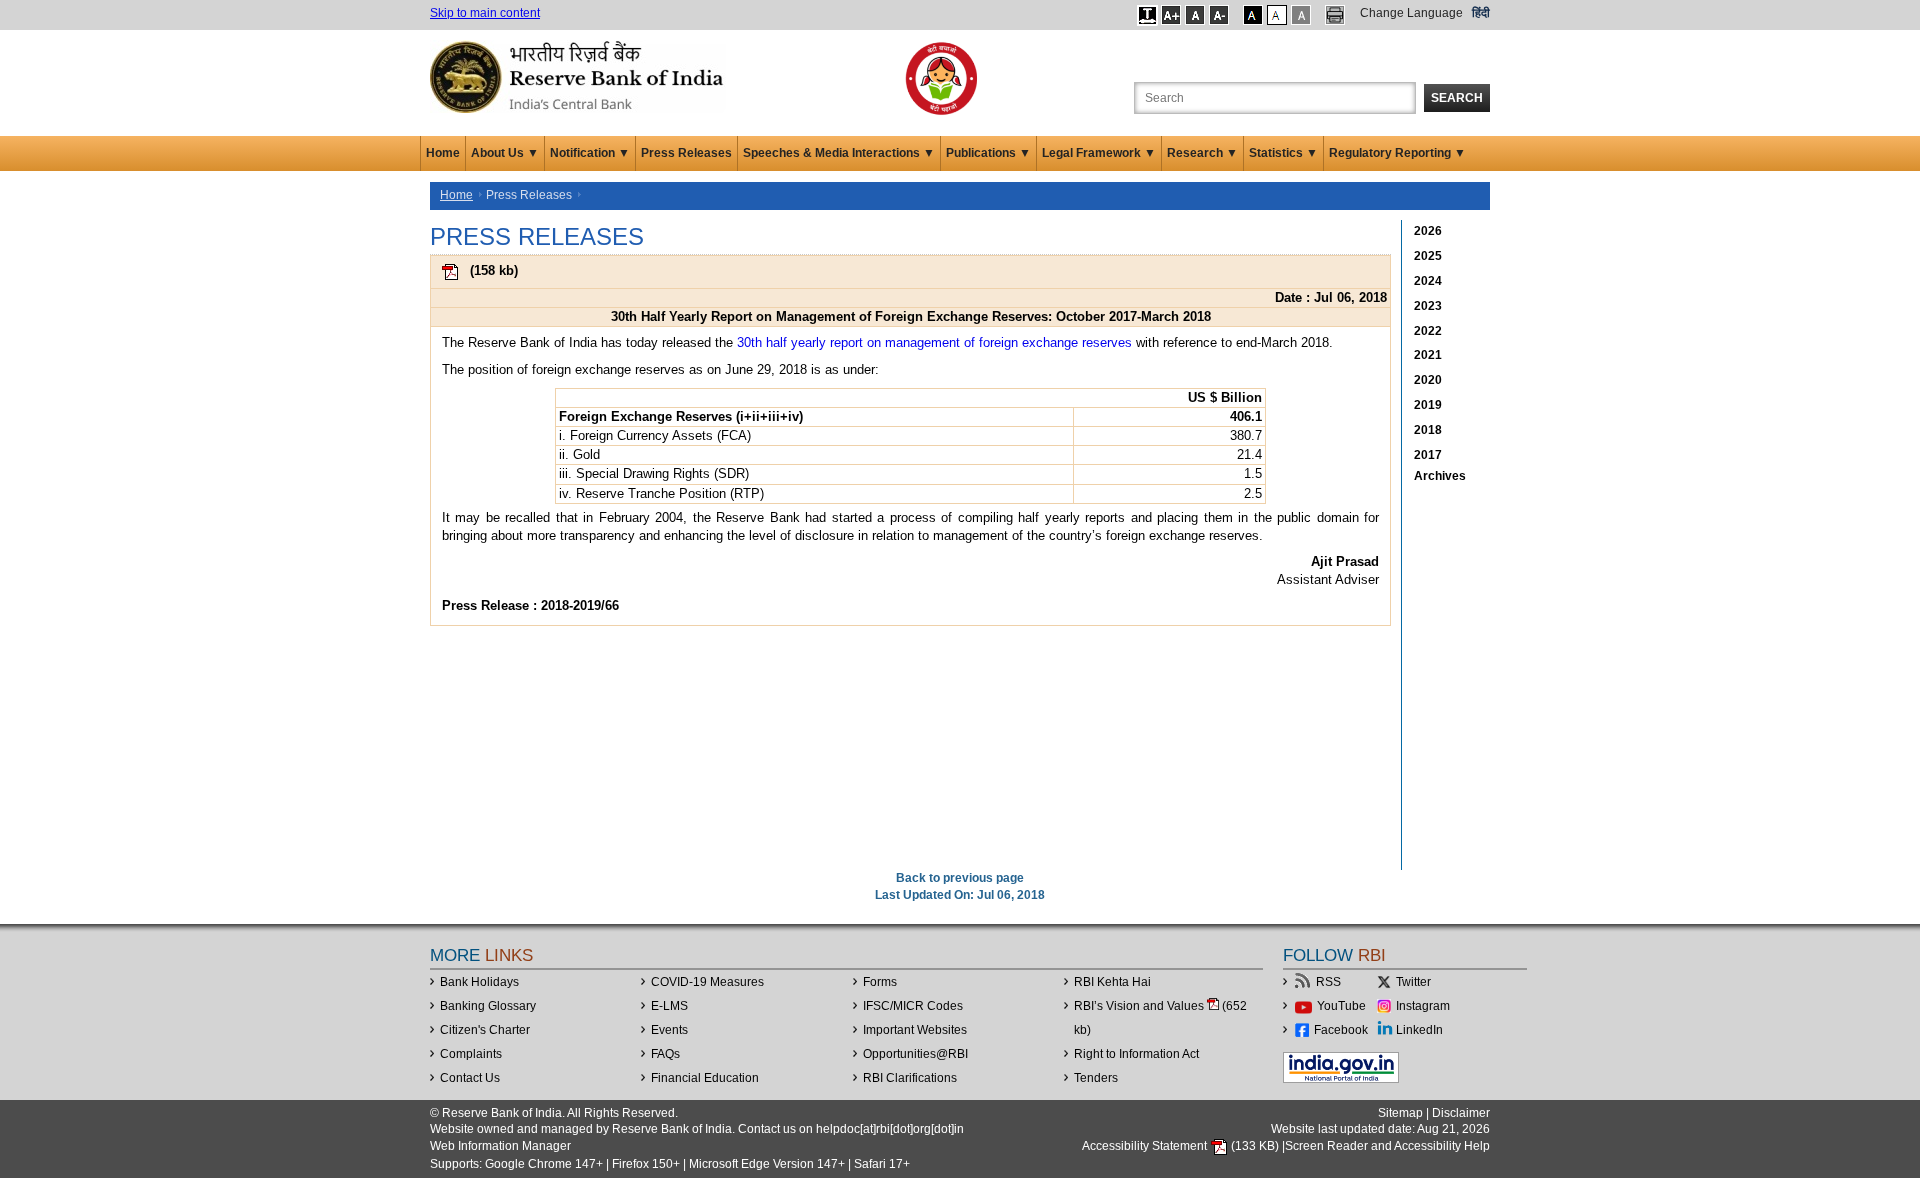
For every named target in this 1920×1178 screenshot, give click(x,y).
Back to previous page (960, 878)
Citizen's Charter (485, 1030)
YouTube (1341, 1006)
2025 (1428, 256)
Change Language (1411, 13)
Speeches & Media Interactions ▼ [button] (839, 153)
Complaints (471, 1054)
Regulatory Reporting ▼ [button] (1397, 153)
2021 (1428, 355)
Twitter (1413, 982)
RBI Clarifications (910, 1078)
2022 (1428, 331)
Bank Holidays (479, 982)
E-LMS (669, 1006)
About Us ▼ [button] (505, 153)
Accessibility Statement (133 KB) (1182, 1146)
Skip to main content (485, 13)
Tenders (1096, 1078)
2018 (1428, 430)
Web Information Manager (500, 1146)
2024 (1428, 281)
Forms (880, 982)
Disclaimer (1461, 1113)
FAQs (665, 1054)
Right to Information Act (1136, 1054)
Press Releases (686, 153)
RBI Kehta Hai (1112, 982)
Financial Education (705, 1078)
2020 (1428, 380)
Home (443, 153)
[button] (1147, 15)
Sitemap (1400, 1113)
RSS (1328, 982)
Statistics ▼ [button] (1283, 153)
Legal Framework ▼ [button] (1099, 153)
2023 (1428, 306)
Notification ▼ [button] (590, 153)
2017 (1428, 455)
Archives (1440, 476)
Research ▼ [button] (1202, 153)
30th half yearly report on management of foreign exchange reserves (934, 342)
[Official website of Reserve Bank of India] (580, 76)
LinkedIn (1419, 1030)
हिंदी (1481, 13)
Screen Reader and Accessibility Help (1387, 1146)
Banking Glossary (488, 1006)
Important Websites (915, 1030)
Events (669, 1030)
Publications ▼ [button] (988, 153)
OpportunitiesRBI (915, 1054)
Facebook (1341, 1030)
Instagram (1423, 1006)
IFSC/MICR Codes (913, 1006)
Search (1457, 98)
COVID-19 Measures (707, 982)
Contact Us (470, 1078)
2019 (1428, 405)
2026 (1428, 231)
